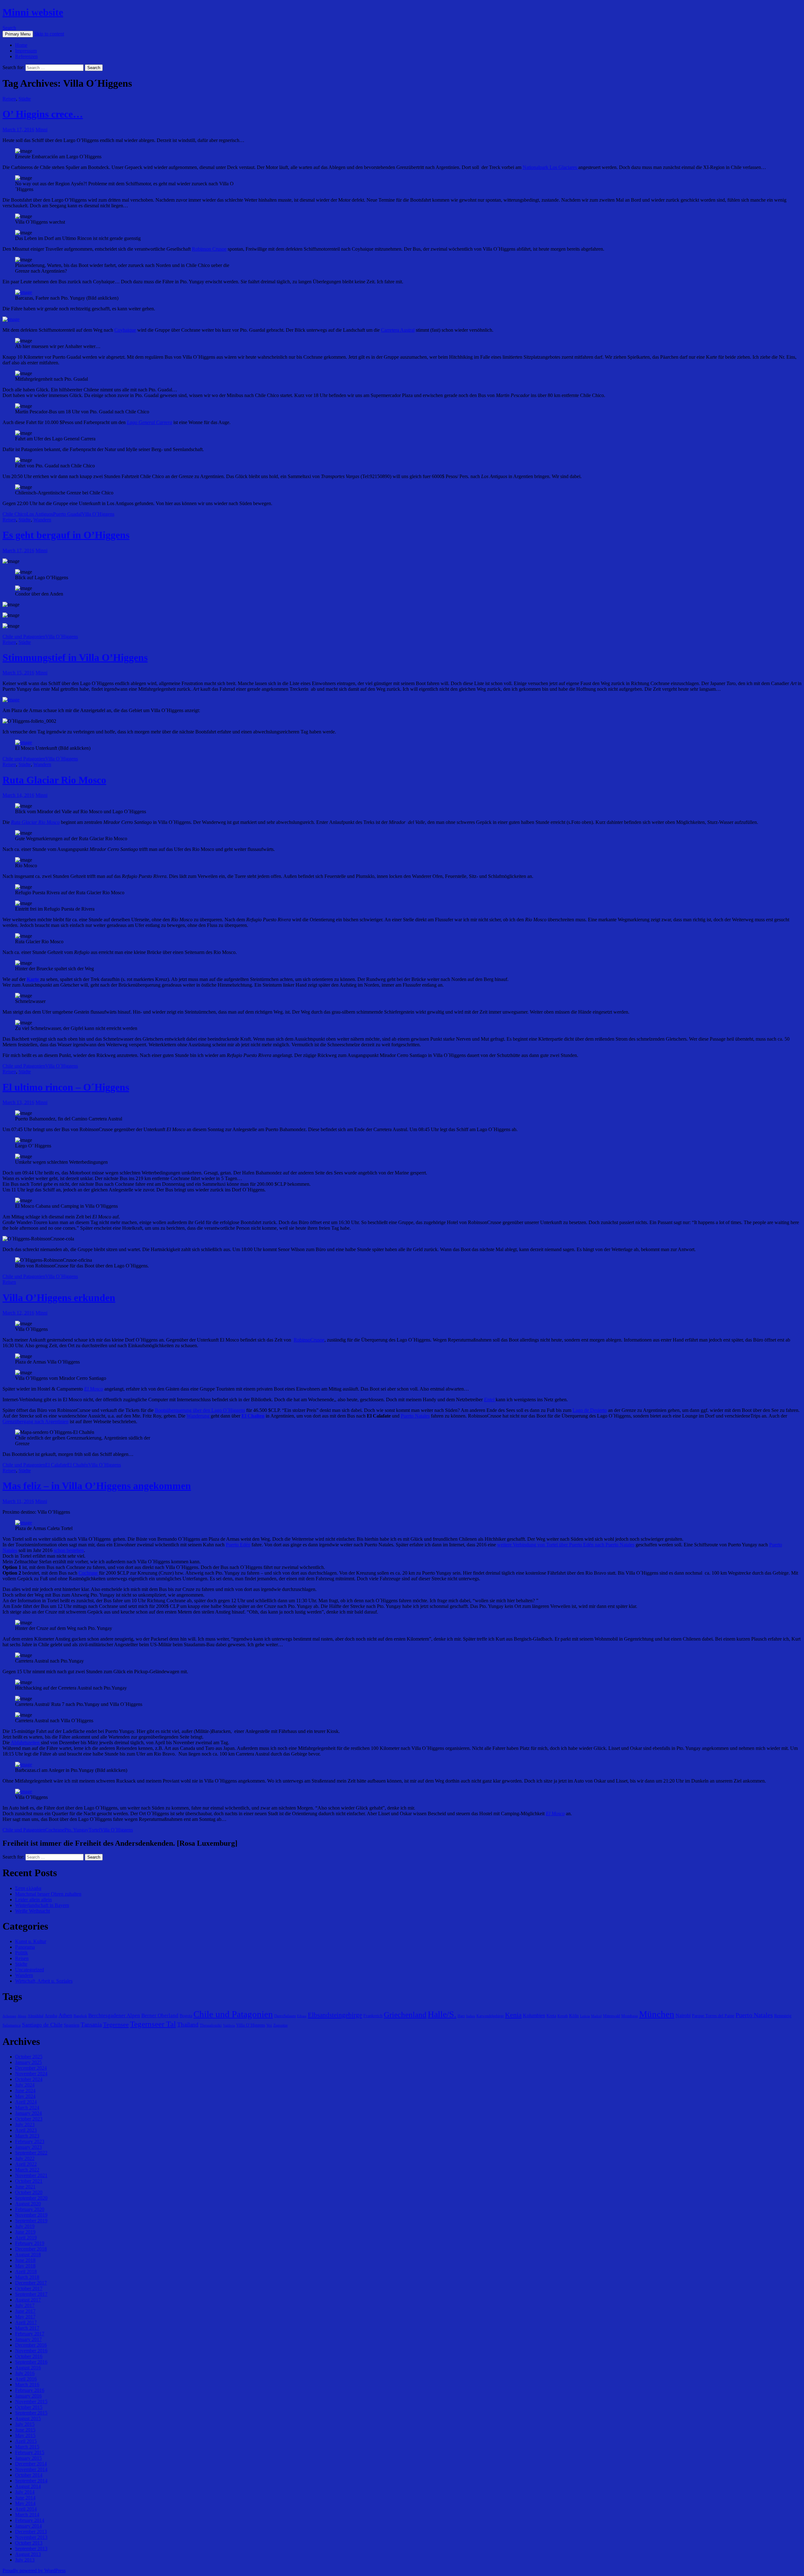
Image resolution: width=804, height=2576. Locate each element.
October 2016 (29, 2356)
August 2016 (28, 2368)
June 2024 (25, 2091)
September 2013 (31, 2549)
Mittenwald (611, 2016)
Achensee (9, 2016)
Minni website (33, 12)
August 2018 (28, 2255)
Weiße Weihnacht (33, 1911)
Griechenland (405, 2015)
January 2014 (28, 2526)
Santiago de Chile (42, 2025)
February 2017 (30, 2334)
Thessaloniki (211, 2025)
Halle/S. (442, 2014)
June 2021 (25, 2187)
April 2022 (26, 2164)
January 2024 (28, 2113)
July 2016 (25, 2373)
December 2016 (31, 2345)
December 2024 (31, 2068)
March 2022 (27, 2170)
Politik (22, 1953)
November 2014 (31, 2469)
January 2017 (28, 2339)
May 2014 (25, 2503)
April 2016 (26, 2379)
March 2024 (27, 2108)
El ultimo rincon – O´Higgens (66, 1087)
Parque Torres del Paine (713, 2016)
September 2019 (31, 2221)
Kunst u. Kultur (31, 1941)
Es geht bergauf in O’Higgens (66, 535)
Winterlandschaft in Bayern (42, 1905)
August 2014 (28, 2486)
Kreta (551, 2016)
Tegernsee (116, 2024)
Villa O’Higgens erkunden (59, 1298)
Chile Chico (14, 514)
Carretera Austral (398, 330)
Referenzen (26, 56)
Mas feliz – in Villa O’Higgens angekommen (97, 1486)
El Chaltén (78, 1465)
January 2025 (28, 2062)
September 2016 (31, 2362)
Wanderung (199, 1416)
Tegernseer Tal (153, 2024)
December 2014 (31, 2464)
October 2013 (29, 2543)
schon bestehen (69, 1550)
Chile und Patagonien (24, 637)
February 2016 (30, 2390)
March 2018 (27, 2277)
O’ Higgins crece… (43, 114)
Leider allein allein (33, 1900)
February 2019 (30, 2243)
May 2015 (25, 2435)
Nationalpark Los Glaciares (550, 167)
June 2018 (25, 2260)
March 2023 (27, 2136)
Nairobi (683, 2015)
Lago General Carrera (149, 422)
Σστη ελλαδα (28, 1888)
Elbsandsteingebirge (335, 2015)
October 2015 (29, 2407)
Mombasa (630, 2016)
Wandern (42, 520)
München (657, 2014)
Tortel (94, 1830)
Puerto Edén (238, 1545)
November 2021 (31, 2175)
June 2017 (25, 2311)
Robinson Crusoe (209, 249)
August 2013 (28, 2554)
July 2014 (25, 2492)
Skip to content (49, 34)
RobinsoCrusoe (309, 1340)
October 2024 (29, 2079)
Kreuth (563, 2016)
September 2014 (31, 2481)
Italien (471, 2016)
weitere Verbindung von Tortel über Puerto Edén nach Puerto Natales (566, 1545)
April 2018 (26, 2271)
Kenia (513, 2015)
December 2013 (31, 2532)
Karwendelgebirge (490, 2016)
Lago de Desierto (590, 1410)
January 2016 (28, 2396)
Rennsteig (783, 2016)
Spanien (72, 2025)
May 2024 (25, 2096)
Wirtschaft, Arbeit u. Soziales (44, 1981)
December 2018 (31, 2249)
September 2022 (31, 2153)
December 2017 (31, 2283)
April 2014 (26, 2509)
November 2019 (31, 2215)
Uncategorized (30, 1970)
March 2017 (27, 2328)
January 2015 (28, 2458)
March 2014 (27, 2515)
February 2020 (30, 2209)
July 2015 (25, 2424)
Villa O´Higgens (98, 514)
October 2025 (29, 2057)
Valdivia (229, 2026)
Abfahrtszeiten (26, 1743)
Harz (461, 2016)
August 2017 (28, 2300)
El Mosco (94, 1389)
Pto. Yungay (76, 1830)
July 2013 (25, 2560)
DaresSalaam (285, 2016)
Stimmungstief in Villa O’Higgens (75, 657)
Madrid (596, 2016)
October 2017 (29, 2288)
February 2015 (30, 2452)
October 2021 (29, 2181)
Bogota (186, 2016)
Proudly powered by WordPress (34, 2571)
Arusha (51, 2016)
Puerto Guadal (67, 514)
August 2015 (28, 2418)
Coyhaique (125, 330)
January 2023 (28, 2147)
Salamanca (12, 2025)
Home (21, 45)
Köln (574, 2015)
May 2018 (25, 2266)
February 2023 (30, 2141)
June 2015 (25, 2430)
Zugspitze (280, 2025)
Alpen (22, 2016)
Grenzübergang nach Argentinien (35, 1421)
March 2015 (27, 2447)
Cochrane (89, 1573)
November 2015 (31, 2402)
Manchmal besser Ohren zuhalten (48, 1894)
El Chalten (253, 1416)
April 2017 (26, 2322)
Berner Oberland (160, 2015)
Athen (65, 2015)
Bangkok (80, 2016)
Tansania (91, 2025)
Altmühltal (35, 2016)
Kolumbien (534, 2015)
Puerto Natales (415, 1416)
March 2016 (27, 2385)
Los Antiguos (40, 514)
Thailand (188, 2025)
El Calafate (56, 1465)
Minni (41, 130)
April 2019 (26, 2238)
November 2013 (31, 2537)
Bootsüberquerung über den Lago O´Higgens (200, 1410)
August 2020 (28, 2204)
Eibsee (302, 2016)
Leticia (585, 2016)
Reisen (9, 99)
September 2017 (31, 2294)
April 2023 (26, 2130)
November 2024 (31, 2074)
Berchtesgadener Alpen (114, 2015)
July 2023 (25, 2124)
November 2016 (31, 2351)
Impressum (26, 51)
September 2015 (31, 2413)
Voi (269, 2025)
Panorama (25, 1947)
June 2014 (25, 2498)
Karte (33, 979)
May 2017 (25, 2317)
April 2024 (26, 2102)
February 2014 (30, 2520)
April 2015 (26, 2441)
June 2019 (25, 2232)
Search (9, 28)
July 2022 (25, 2158)
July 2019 (25, 2226)
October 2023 (29, 2119)
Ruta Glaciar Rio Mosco (54, 780)
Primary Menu (18, 34)
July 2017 (25, 2305)
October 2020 (29, 2192)
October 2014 (29, 2475)
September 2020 (31, 2198)
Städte (25, 99)
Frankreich (373, 2016)
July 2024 (25, 2085)
